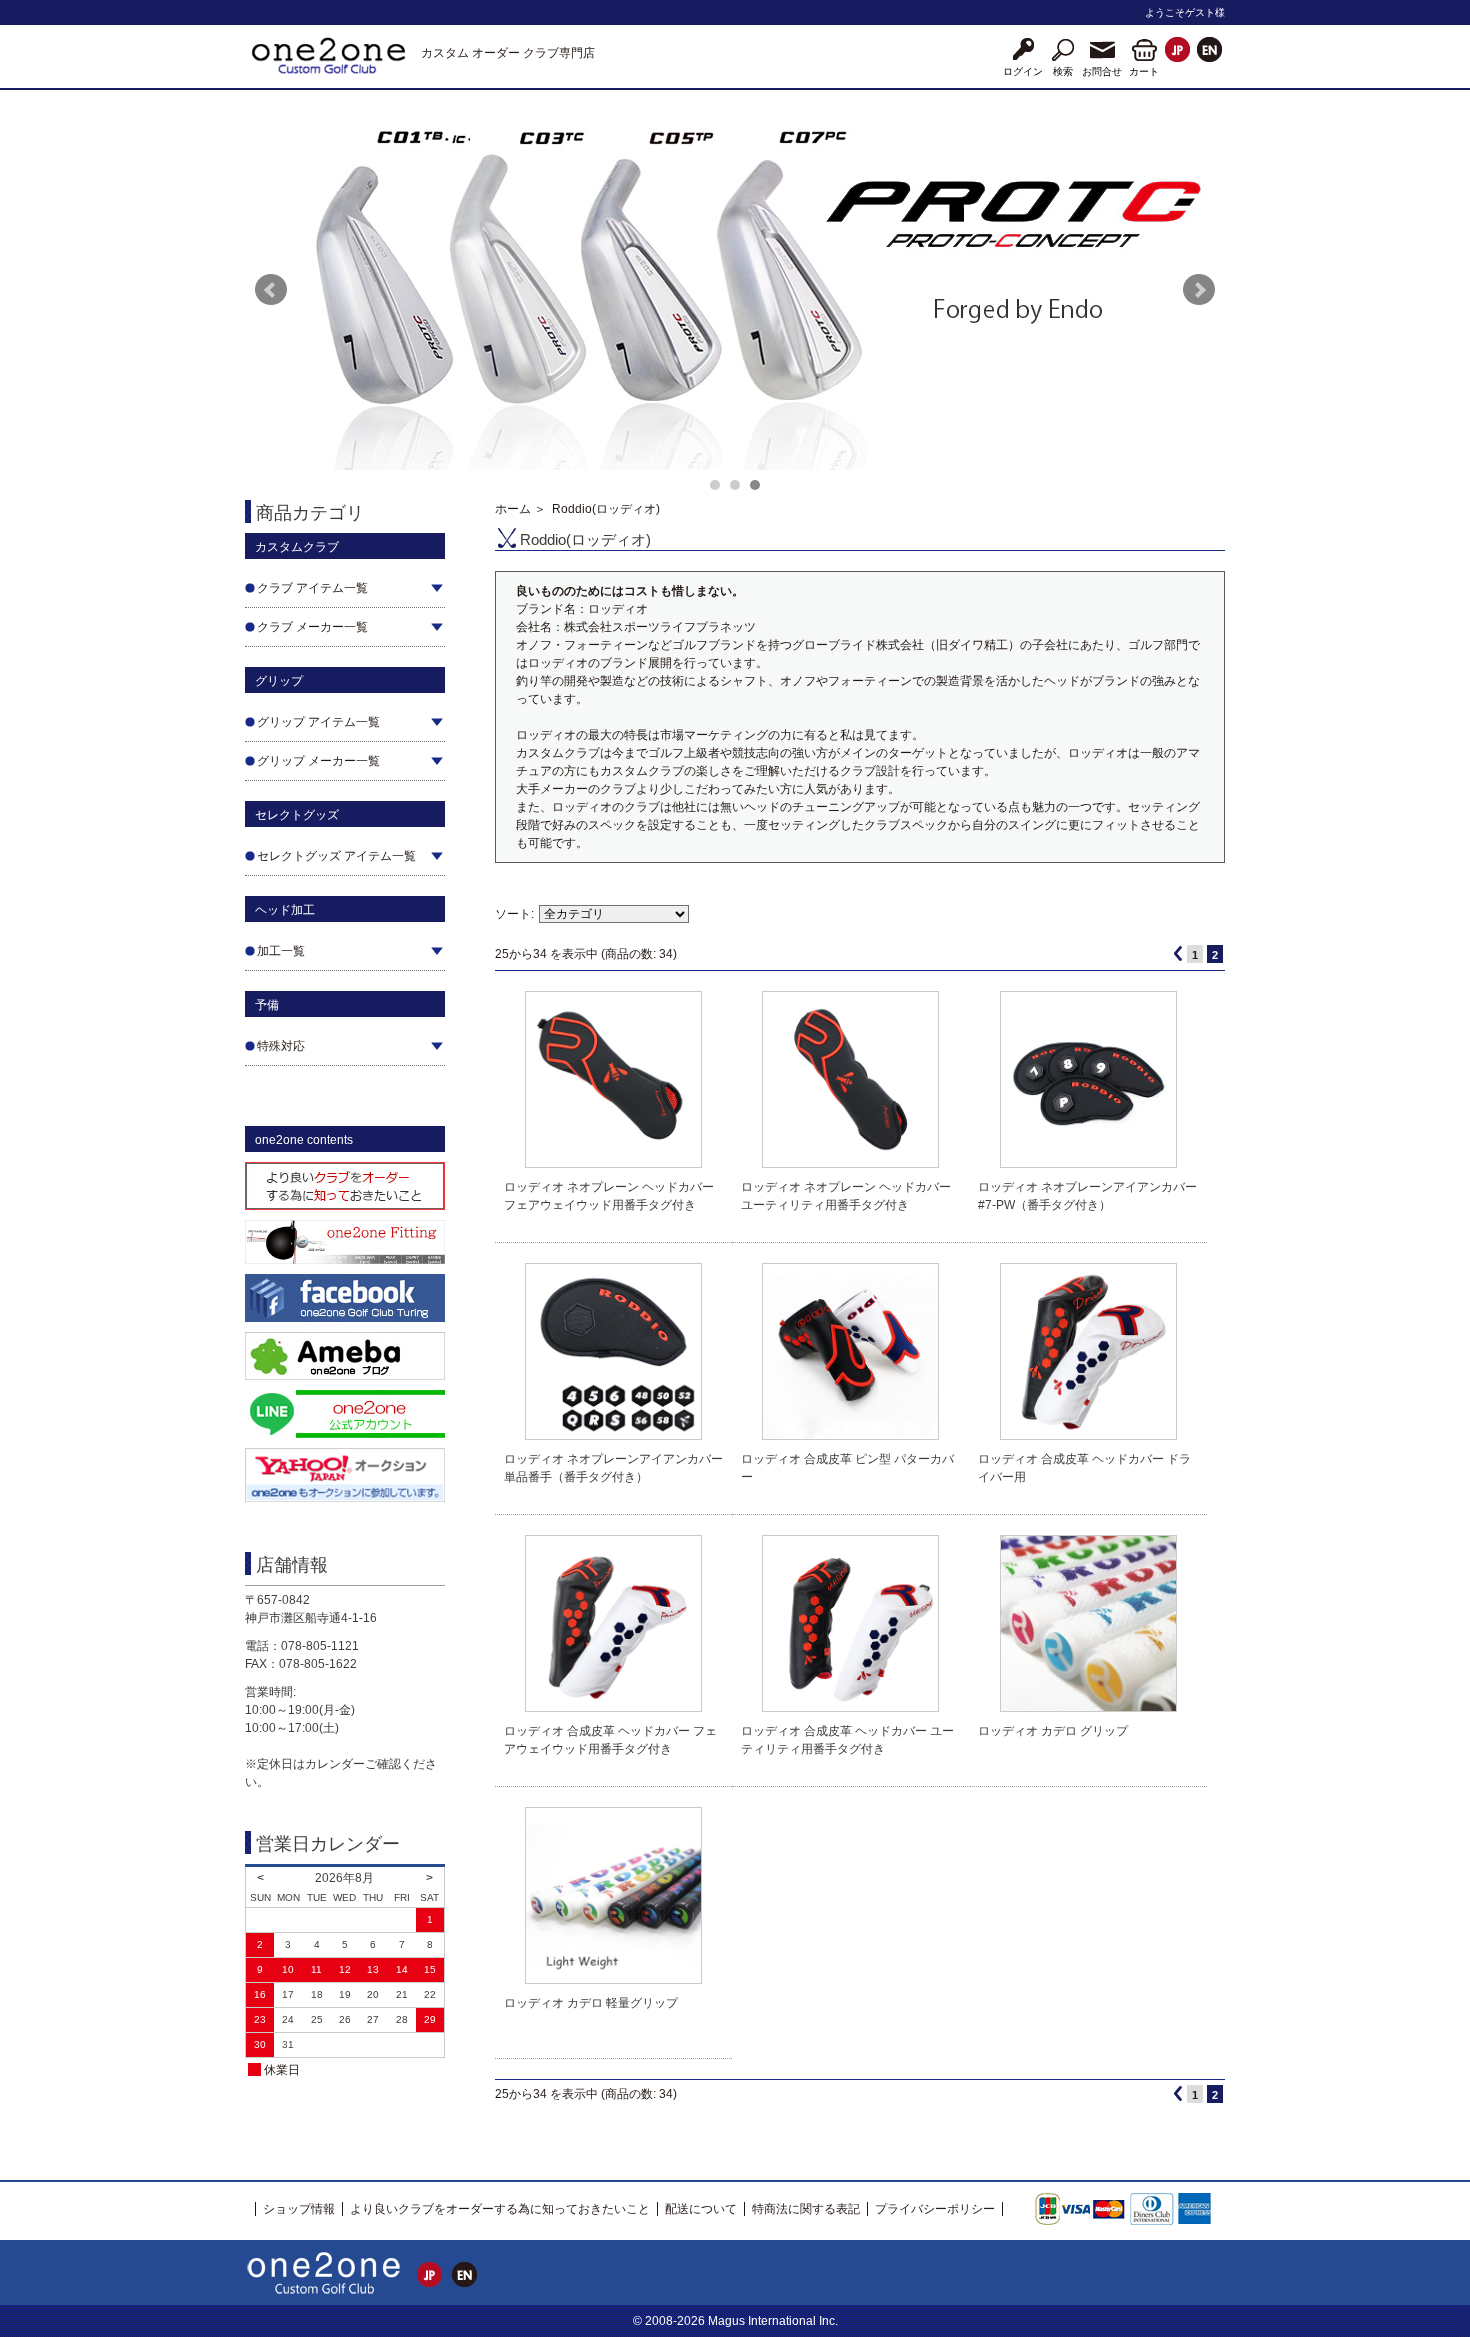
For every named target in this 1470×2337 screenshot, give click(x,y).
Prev (271, 290)
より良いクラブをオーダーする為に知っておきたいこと (500, 2209)
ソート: (514, 914)
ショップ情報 (299, 2209)
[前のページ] (1178, 953)
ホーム (513, 509)
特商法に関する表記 (806, 2209)
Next (1199, 290)
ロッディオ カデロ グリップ (1053, 1731)
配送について (701, 2209)
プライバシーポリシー (935, 2209)
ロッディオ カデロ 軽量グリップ (591, 2003)
